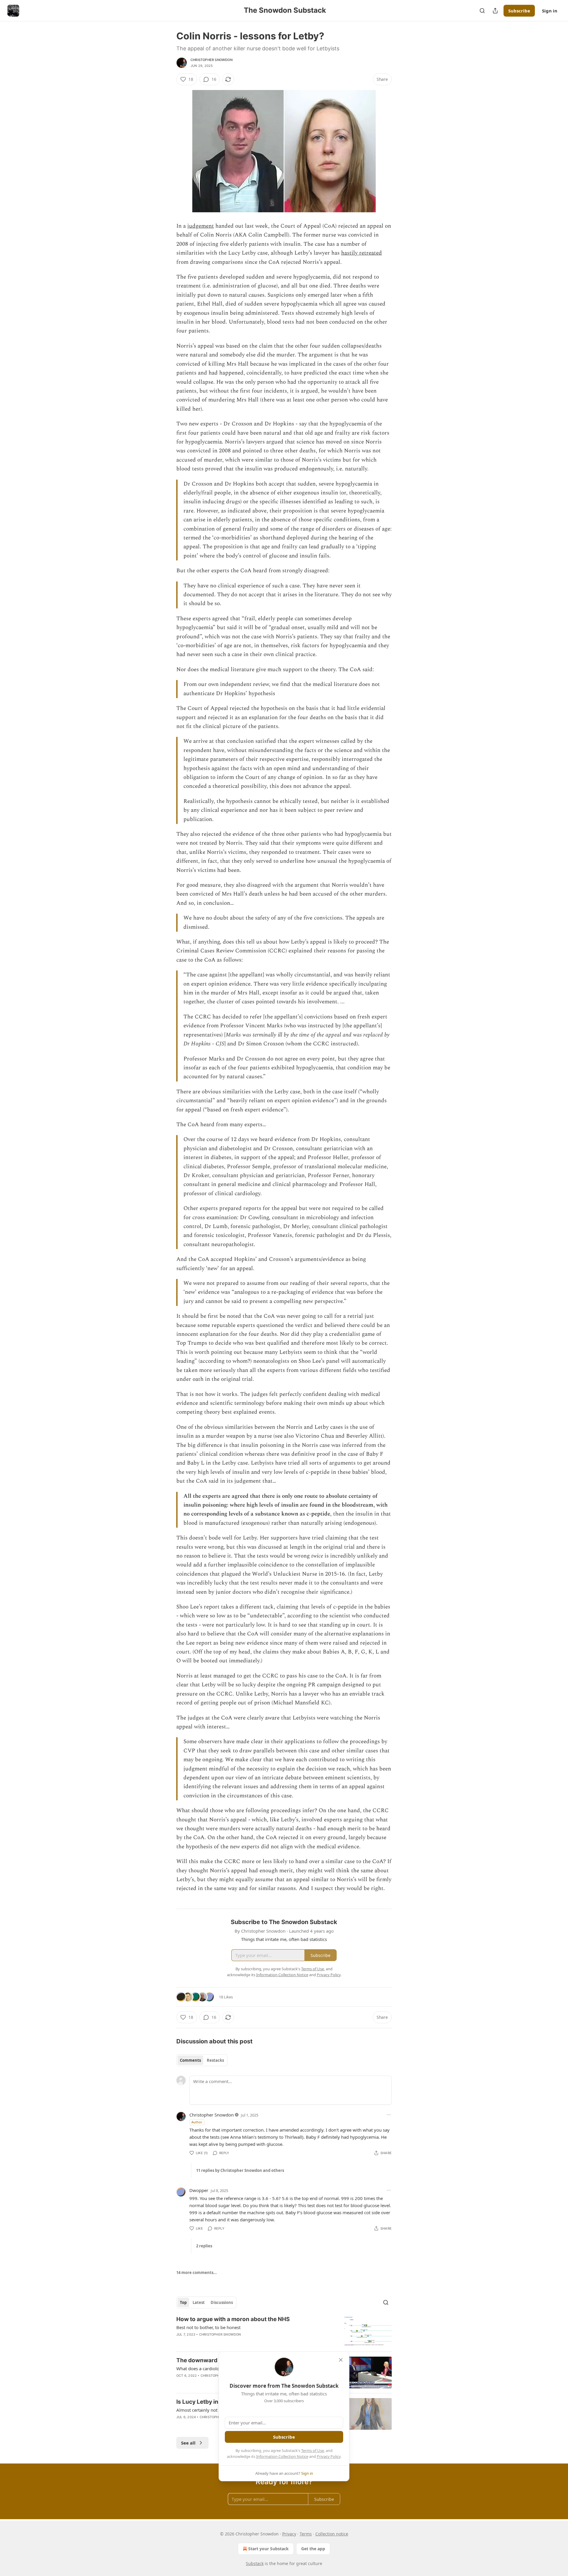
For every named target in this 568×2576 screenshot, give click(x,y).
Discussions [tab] (222, 2302)
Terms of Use (313, 2450)
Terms (306, 2534)
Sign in (550, 11)
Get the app (313, 2549)
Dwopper (199, 2190)
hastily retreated (362, 253)
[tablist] (202, 2060)
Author (197, 2122)
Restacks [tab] (215, 2060)
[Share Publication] (495, 11)
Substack (255, 2563)
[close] (341, 2360)
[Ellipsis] (389, 2115)
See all (188, 2443)
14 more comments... (197, 2273)
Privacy (289, 2534)
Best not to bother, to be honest (208, 2327)
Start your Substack (268, 2549)
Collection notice (332, 2534)
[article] (284, 2331)
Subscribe (519, 11)
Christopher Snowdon (212, 60)
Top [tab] (183, 2302)
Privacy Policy (329, 2456)
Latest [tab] (199, 2302)
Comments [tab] (190, 2060)
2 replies (204, 2246)
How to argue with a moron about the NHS (233, 2319)
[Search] (482, 11)
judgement (201, 226)
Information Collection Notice (282, 2456)
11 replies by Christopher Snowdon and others (240, 2170)
